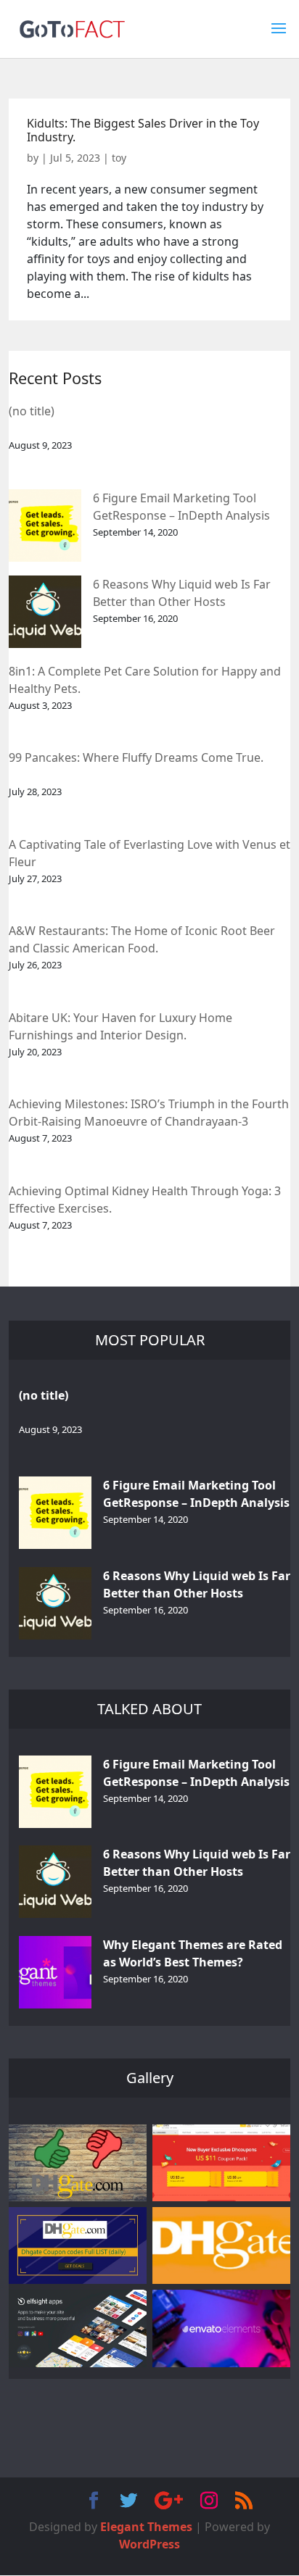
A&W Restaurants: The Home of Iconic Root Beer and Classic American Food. (142, 939)
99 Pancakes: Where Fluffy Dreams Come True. (136, 757)
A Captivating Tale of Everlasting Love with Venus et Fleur (149, 853)
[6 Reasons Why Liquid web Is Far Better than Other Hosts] (45, 612)
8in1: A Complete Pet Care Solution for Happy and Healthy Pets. (145, 680)
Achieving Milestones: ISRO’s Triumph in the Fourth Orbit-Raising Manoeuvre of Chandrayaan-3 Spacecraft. (149, 1114)
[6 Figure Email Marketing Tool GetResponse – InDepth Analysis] (45, 525)
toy (119, 158)
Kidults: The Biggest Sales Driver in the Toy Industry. (143, 130)
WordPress (149, 2544)
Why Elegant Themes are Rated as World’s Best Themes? (193, 1953)
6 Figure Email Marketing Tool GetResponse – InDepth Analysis (181, 507)
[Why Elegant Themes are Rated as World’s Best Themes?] (55, 1972)
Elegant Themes (146, 2527)
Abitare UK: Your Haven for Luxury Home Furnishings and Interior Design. (120, 1026)
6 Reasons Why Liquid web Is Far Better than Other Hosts (182, 593)
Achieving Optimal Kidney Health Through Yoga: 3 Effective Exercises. (145, 1200)
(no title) (32, 411)
